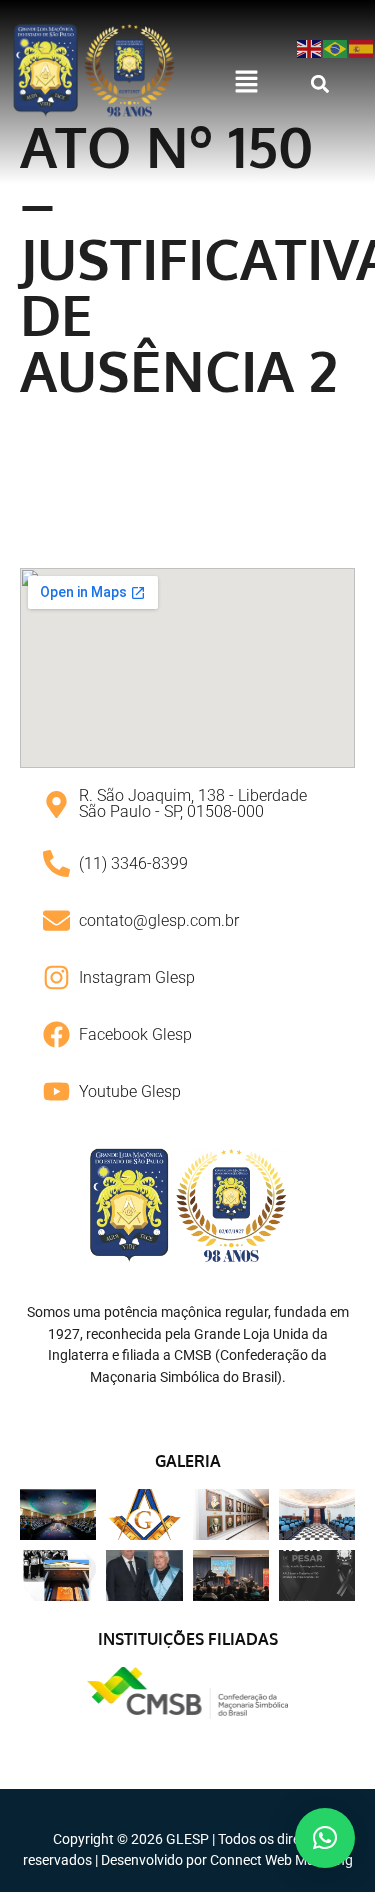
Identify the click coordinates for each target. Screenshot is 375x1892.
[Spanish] (362, 47)
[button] (247, 83)
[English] (310, 47)
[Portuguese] (336, 47)
